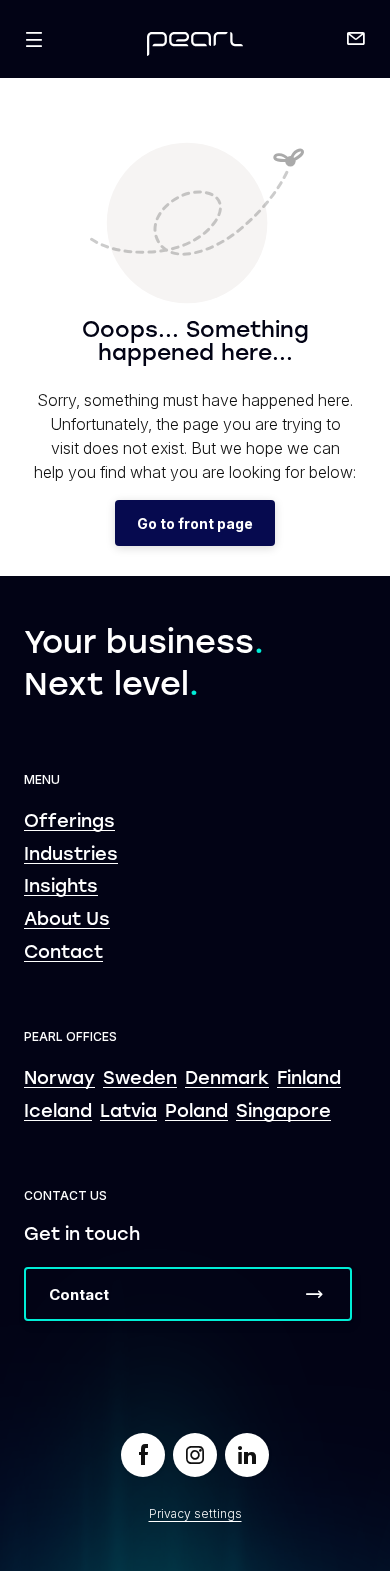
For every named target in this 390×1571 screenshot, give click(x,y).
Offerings (69, 822)
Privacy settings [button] (195, 1513)
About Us (67, 920)
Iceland (58, 1112)
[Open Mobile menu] (34, 39)
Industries (71, 855)
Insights (61, 887)
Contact (63, 953)
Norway (59, 1079)
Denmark (227, 1079)
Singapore (283, 1112)
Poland (196, 1112)
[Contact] (356, 39)
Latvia (128, 1112)
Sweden (140, 1079)
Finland (309, 1079)
